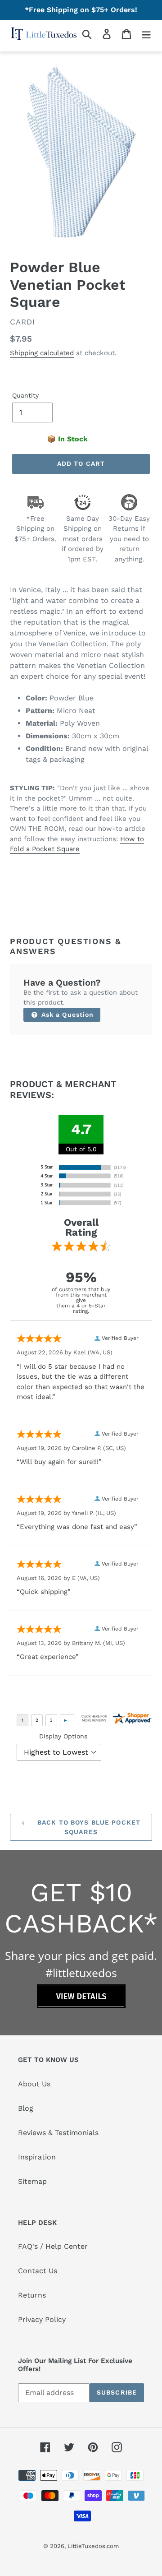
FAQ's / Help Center (53, 2246)
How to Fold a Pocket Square (77, 844)
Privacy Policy (42, 2319)
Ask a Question (67, 1015)
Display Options (63, 1736)
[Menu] (146, 34)
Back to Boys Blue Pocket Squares (88, 1827)
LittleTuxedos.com (93, 2546)
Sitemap (32, 2181)
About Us (34, 2084)
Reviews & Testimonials (58, 2133)
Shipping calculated (42, 353)
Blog (26, 2108)
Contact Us (38, 2271)
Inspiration (37, 2157)
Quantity (25, 395)
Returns (32, 2295)
